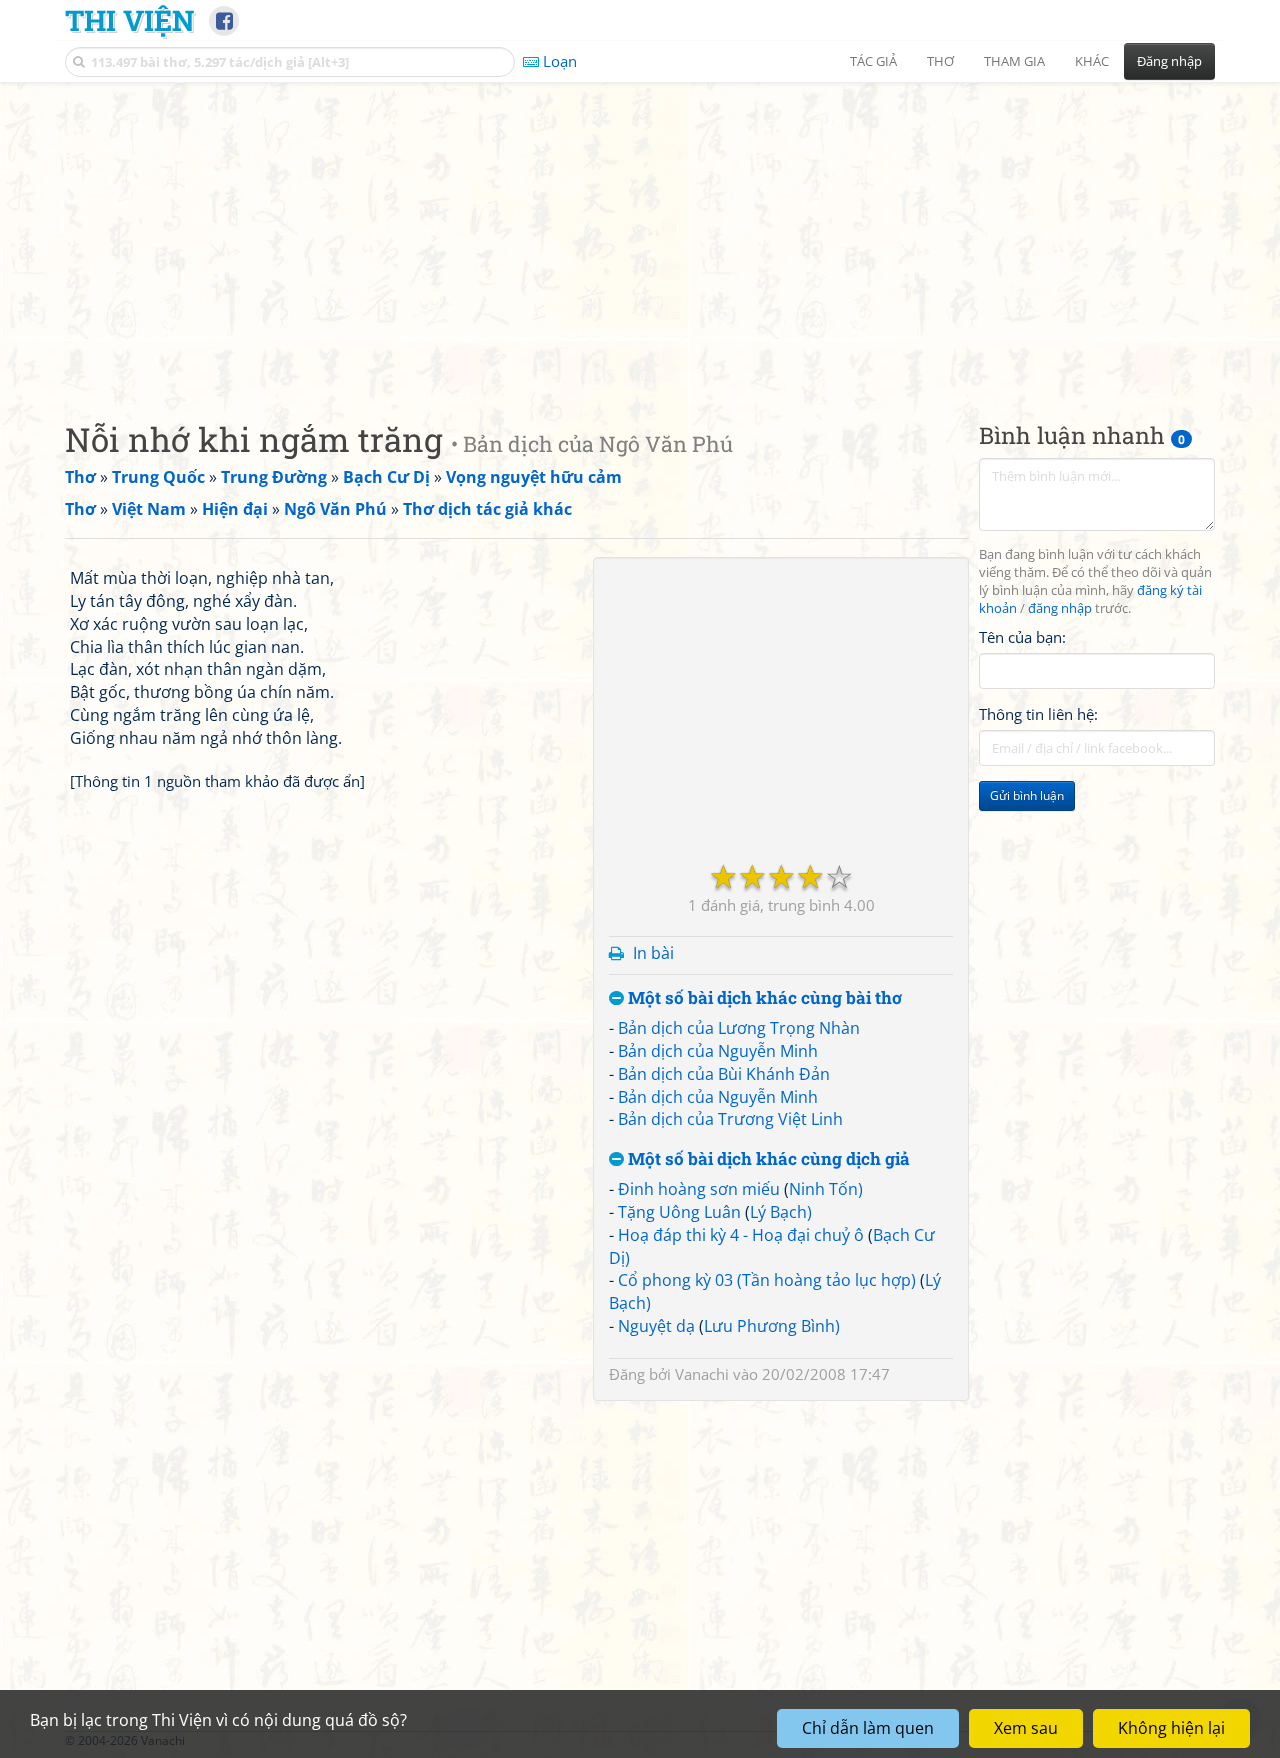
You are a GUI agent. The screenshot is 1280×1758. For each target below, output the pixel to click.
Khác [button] (1092, 61)
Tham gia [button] (1014, 61)
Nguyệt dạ (656, 1326)
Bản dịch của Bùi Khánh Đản (724, 1074)
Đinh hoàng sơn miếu (699, 1189)
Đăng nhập (1169, 61)
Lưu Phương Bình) (772, 1326)
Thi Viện (129, 20)
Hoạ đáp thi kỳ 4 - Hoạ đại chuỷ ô (741, 1235)
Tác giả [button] (873, 61)
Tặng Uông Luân (679, 1212)
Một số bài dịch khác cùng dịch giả (767, 1159)
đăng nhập (1060, 608)
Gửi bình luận (1027, 795)
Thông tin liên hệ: (1038, 714)
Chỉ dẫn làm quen (868, 1728)
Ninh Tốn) (826, 1189)
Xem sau (1026, 1728)
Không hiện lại (1171, 1728)
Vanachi (702, 1374)
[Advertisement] (640, 235)
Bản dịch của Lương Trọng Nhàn (739, 1028)
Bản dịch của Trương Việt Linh (730, 1119)
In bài (653, 953)
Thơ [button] (940, 61)
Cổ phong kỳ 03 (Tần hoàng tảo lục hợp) (767, 1280)
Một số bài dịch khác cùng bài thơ (763, 998)
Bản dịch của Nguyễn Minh (718, 1051)
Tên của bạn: (1022, 636)
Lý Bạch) (781, 1212)
